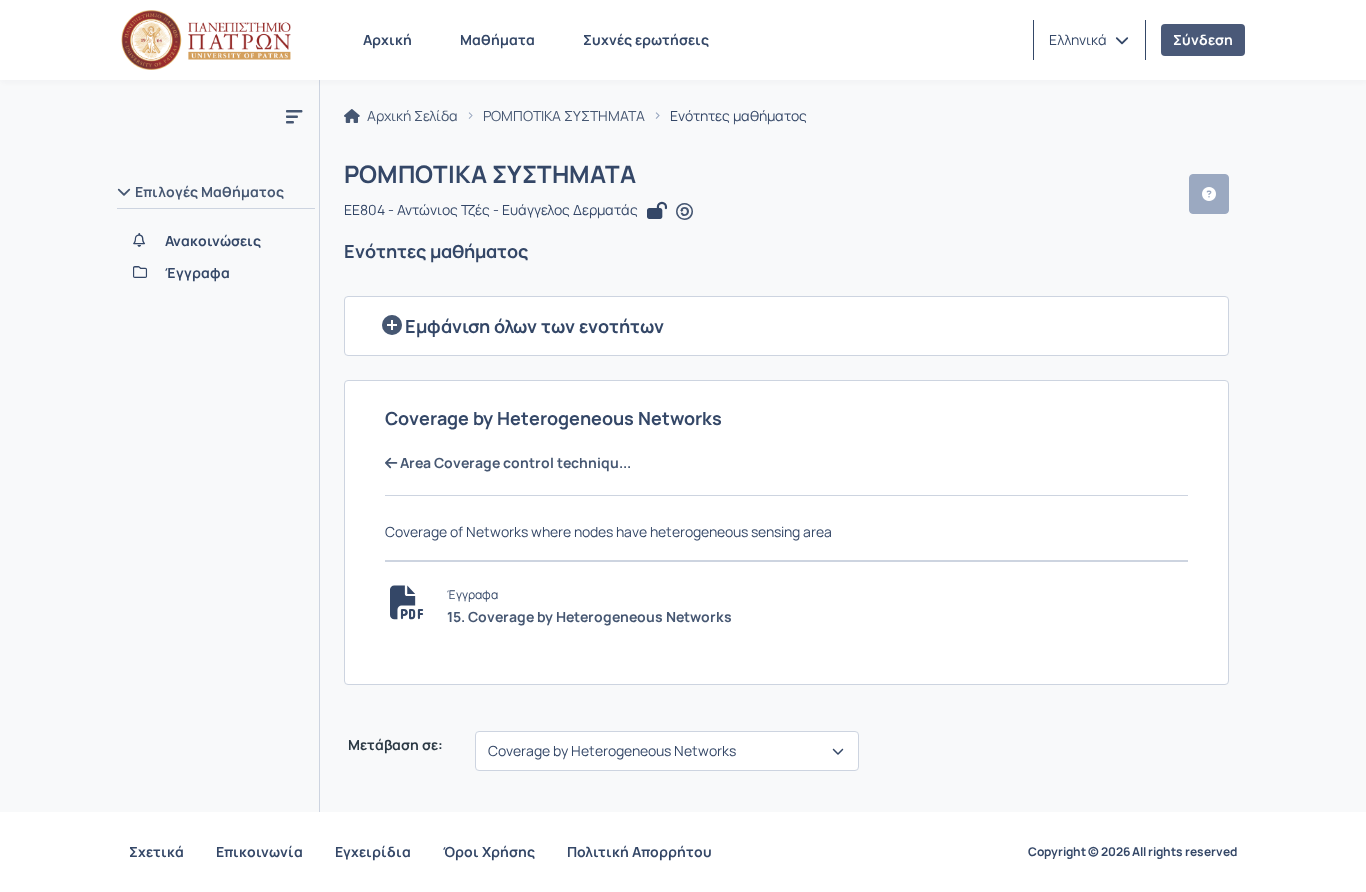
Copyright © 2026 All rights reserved (1132, 852)
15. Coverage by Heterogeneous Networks (589, 616)
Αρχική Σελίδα (411, 116)
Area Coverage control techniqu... (514, 463)
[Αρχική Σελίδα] (206, 40)
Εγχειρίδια (373, 851)
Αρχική (387, 39)
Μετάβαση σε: (394, 745)
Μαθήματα (497, 39)
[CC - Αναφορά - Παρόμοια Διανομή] (684, 212)
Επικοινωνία (259, 851)
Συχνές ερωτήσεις (646, 39)
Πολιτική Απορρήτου (639, 851)
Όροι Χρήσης (489, 851)
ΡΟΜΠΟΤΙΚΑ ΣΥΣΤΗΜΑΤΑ (564, 116)
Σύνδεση (1203, 39)
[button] (1089, 40)
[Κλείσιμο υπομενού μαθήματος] (294, 116)
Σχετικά (156, 851)
